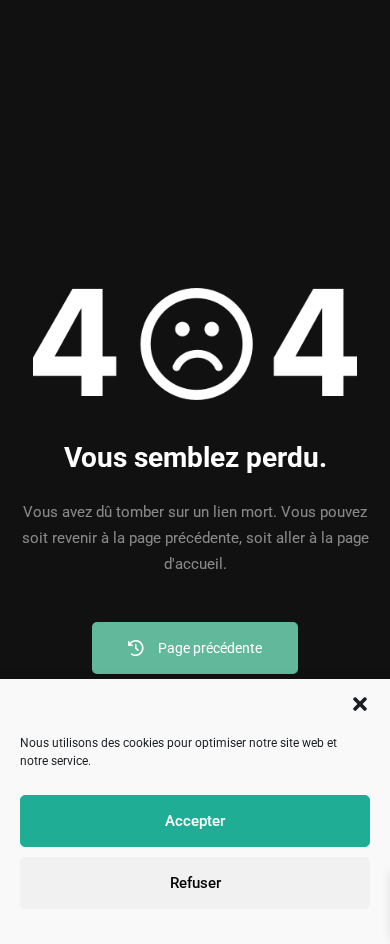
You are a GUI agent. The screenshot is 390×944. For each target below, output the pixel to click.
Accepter (195, 821)
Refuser (195, 883)
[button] (360, 704)
